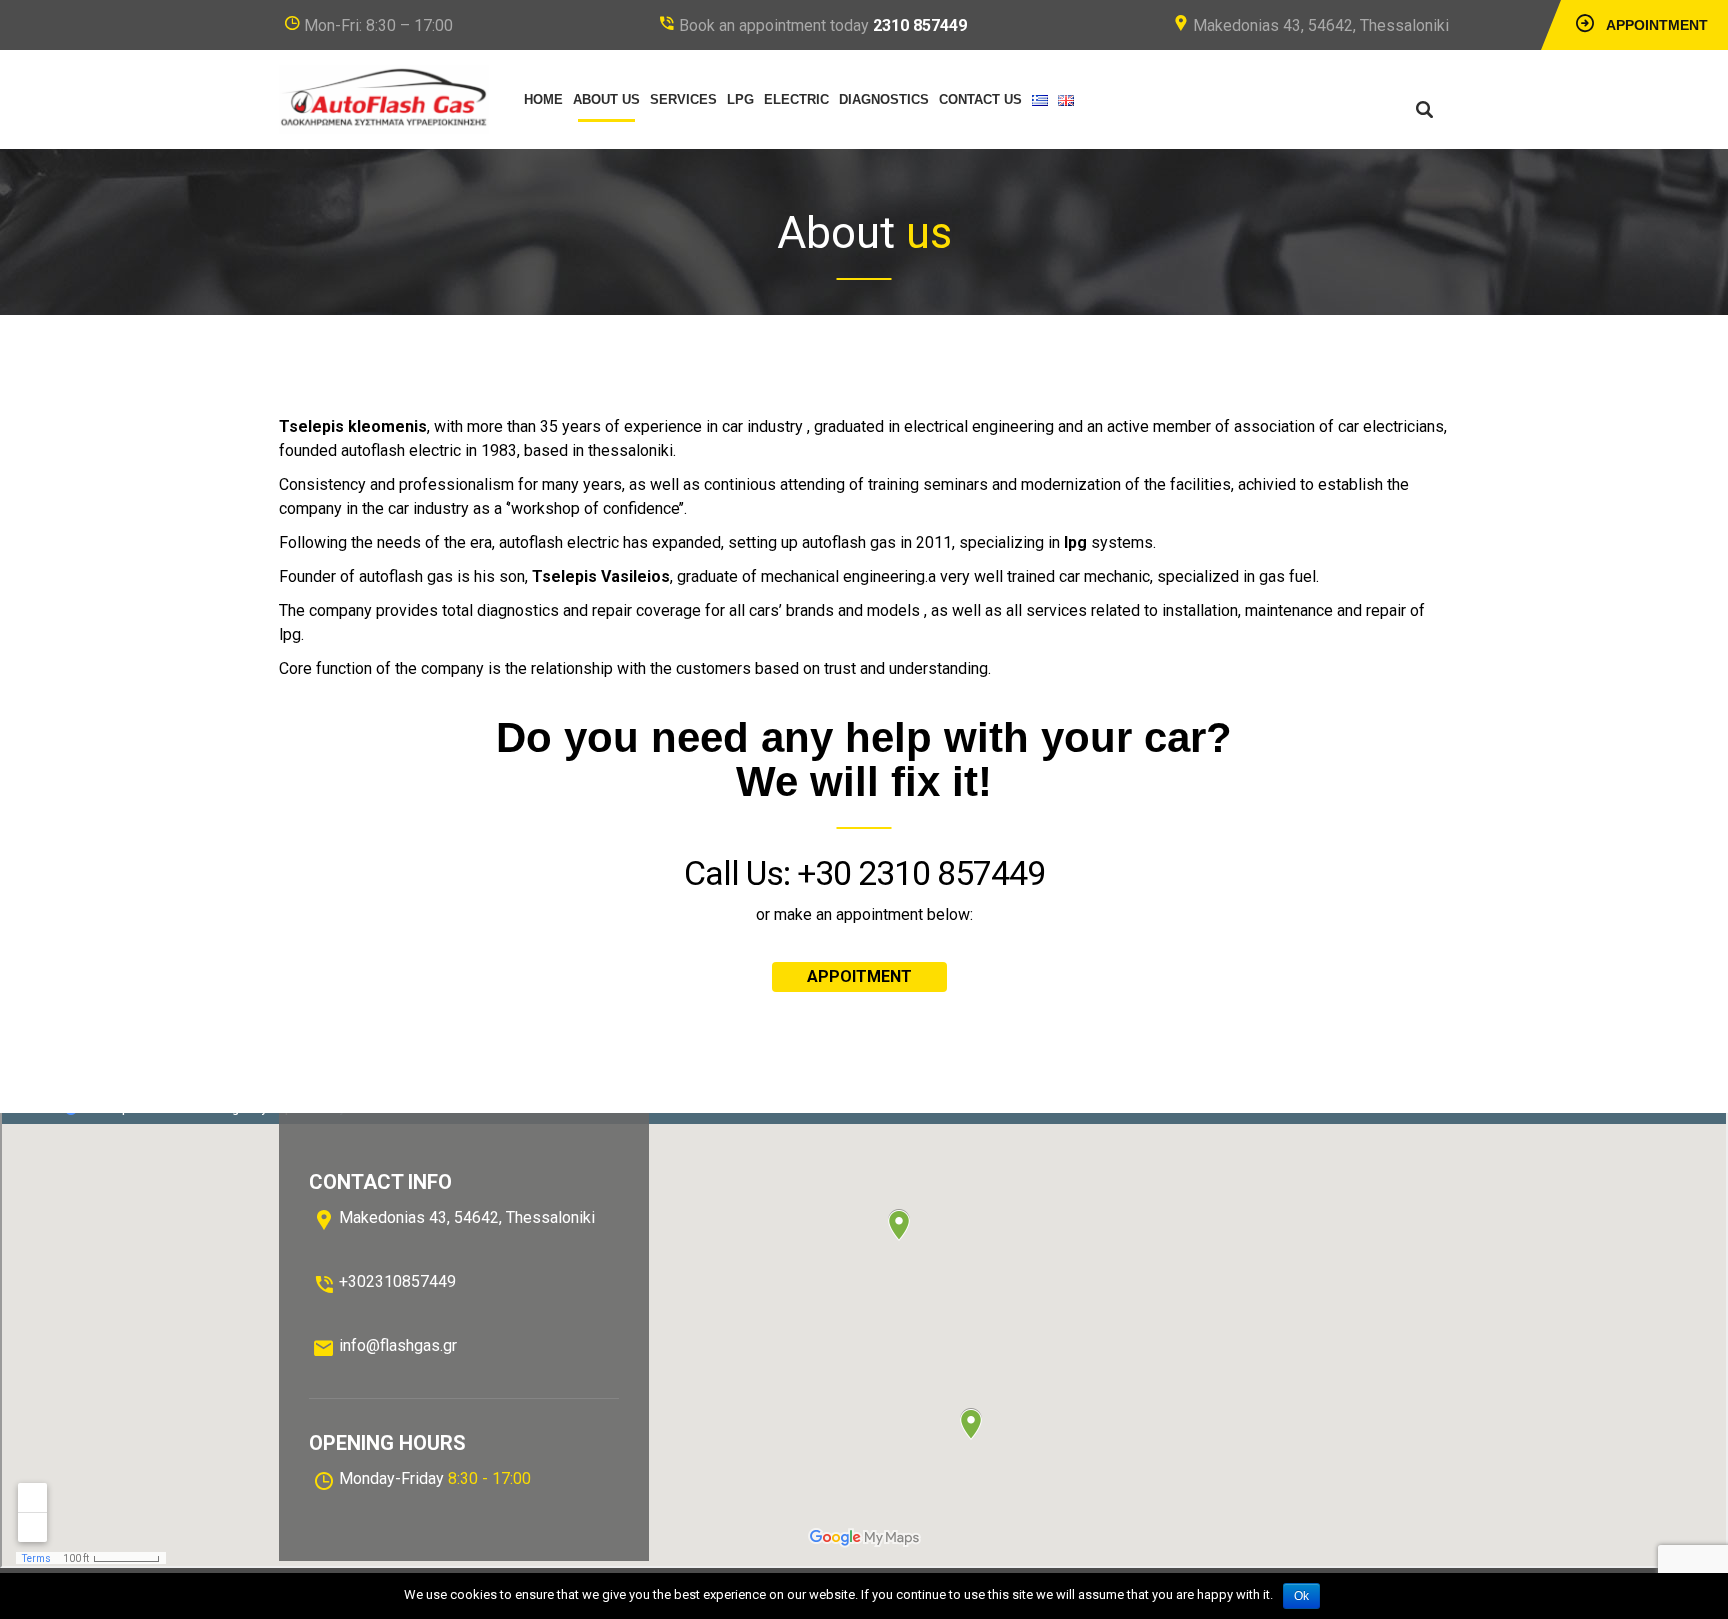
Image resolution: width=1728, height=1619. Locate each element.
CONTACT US (980, 99)
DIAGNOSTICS (884, 99)
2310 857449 (920, 25)
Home (543, 99)
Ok (1301, 1596)
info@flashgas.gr (398, 1345)
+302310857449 (397, 1281)
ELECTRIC (796, 99)
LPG (740, 99)
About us (606, 99)
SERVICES (683, 99)
